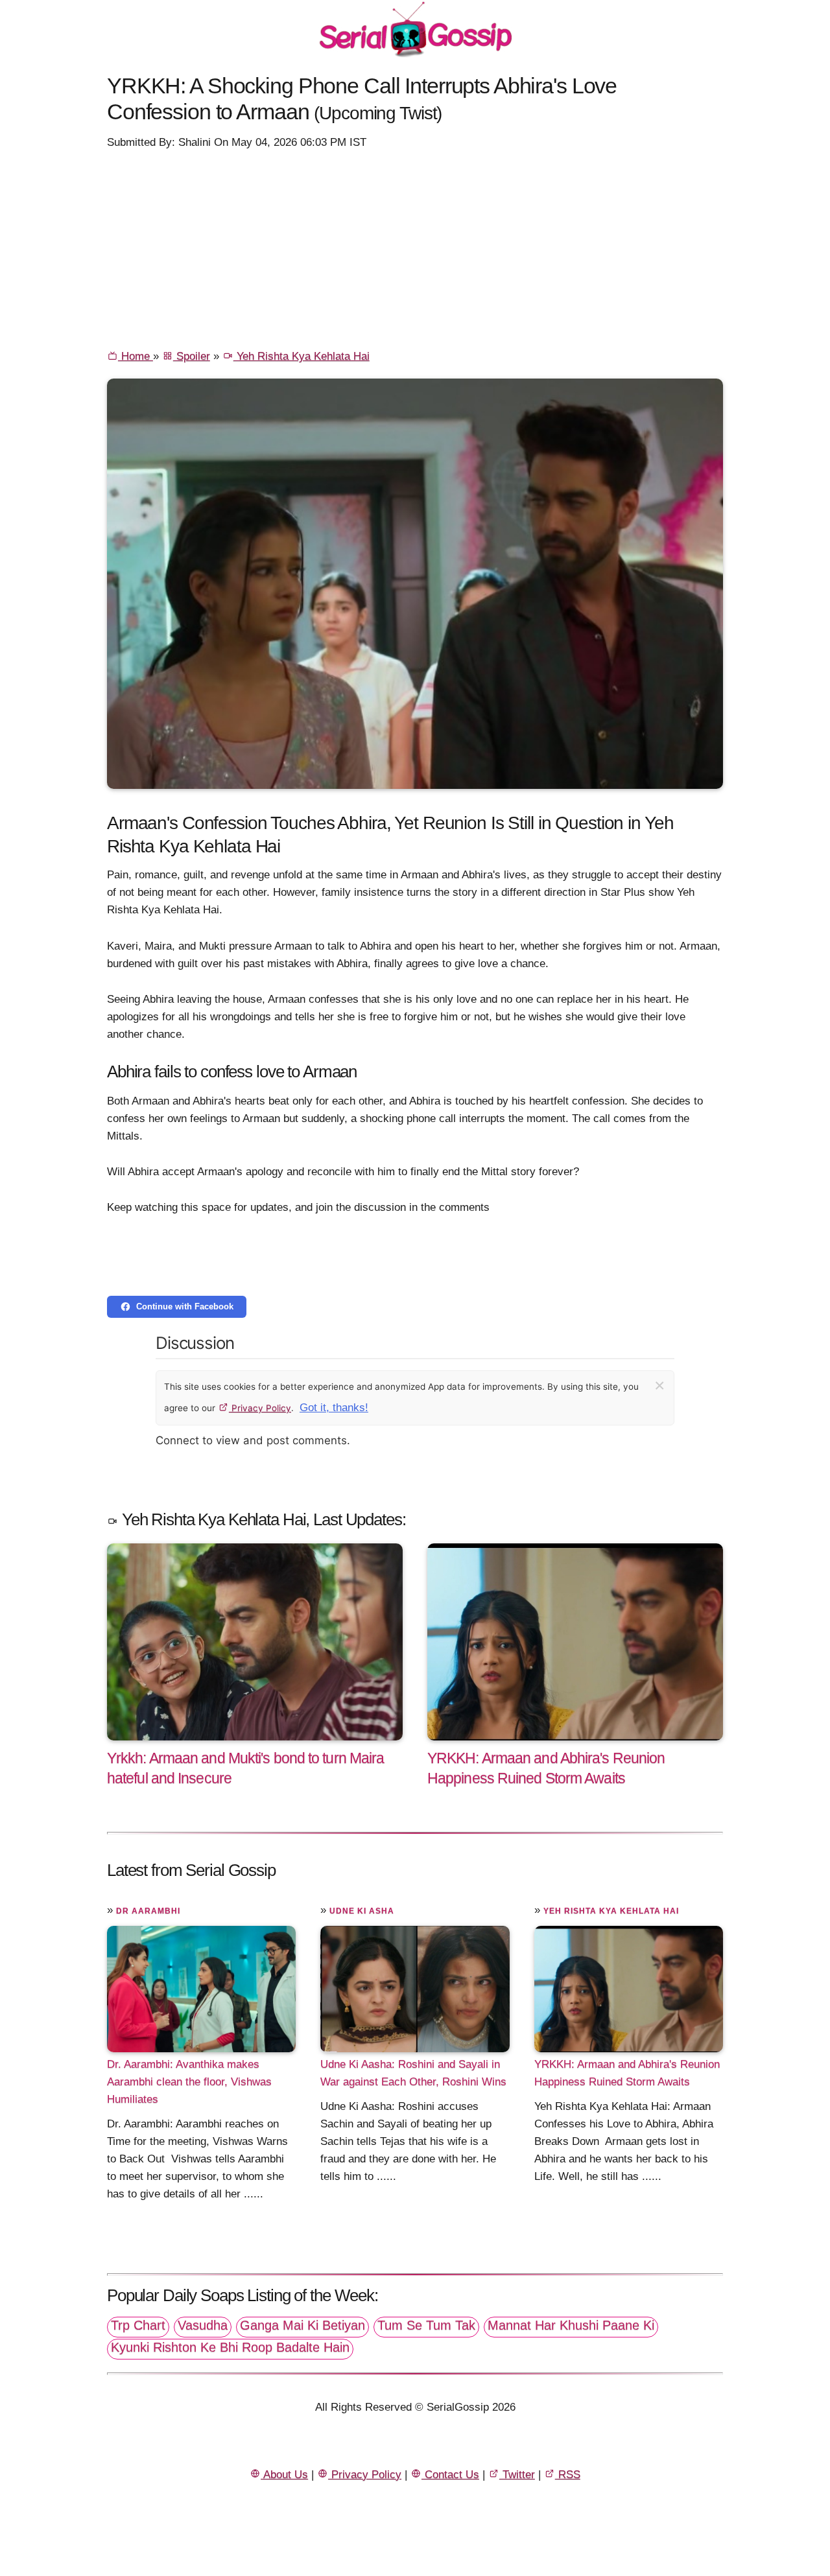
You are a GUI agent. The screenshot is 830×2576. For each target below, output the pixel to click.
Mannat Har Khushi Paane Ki (571, 2325)
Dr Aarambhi (148, 1911)
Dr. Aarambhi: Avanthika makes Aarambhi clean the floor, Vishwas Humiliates (189, 2082)
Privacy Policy (260, 1408)
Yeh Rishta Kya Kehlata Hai (302, 356)
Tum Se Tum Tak (426, 2325)
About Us (284, 2475)
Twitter (517, 2475)
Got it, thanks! (334, 1408)
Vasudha (203, 2325)
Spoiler (192, 356)
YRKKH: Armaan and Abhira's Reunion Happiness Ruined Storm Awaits (627, 2073)
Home (136, 356)
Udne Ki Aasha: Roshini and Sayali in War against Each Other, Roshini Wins (413, 2073)
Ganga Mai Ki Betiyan (302, 2325)
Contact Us (450, 2475)
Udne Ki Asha (362, 1911)
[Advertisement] (415, 248)
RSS (568, 2475)
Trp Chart (138, 2325)
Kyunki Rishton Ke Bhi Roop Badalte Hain (230, 2347)
